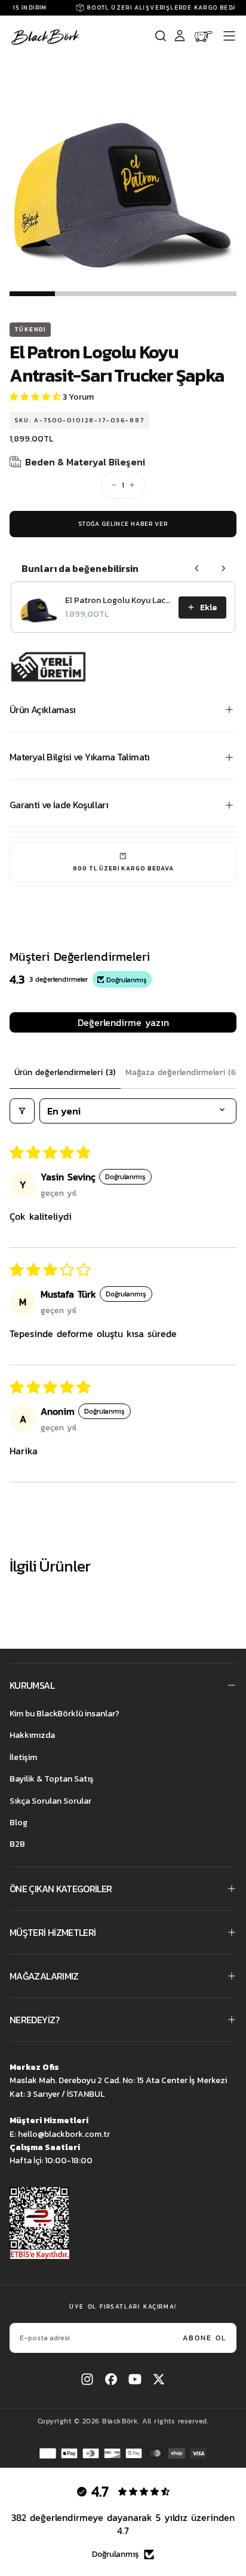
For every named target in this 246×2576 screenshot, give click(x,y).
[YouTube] (135, 2379)
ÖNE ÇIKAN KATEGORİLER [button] (61, 1889)
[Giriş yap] (180, 36)
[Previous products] (197, 568)
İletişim (23, 1757)
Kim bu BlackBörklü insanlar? (64, 1714)
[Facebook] (111, 2379)
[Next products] (223, 568)
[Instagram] (87, 2379)
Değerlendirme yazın (123, 1022)
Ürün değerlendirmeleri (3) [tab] (65, 1072)
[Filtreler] (22, 1111)
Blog (19, 1823)
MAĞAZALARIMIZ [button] (44, 1976)
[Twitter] (159, 2379)
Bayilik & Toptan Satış (52, 1779)
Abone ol (205, 2338)
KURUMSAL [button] (32, 1685)
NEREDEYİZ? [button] (35, 2020)
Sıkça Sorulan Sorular (50, 1801)
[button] (229, 36)
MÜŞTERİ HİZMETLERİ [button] (53, 1932)
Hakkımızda (32, 1735)
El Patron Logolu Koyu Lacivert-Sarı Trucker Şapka (118, 601)
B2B (17, 1844)
